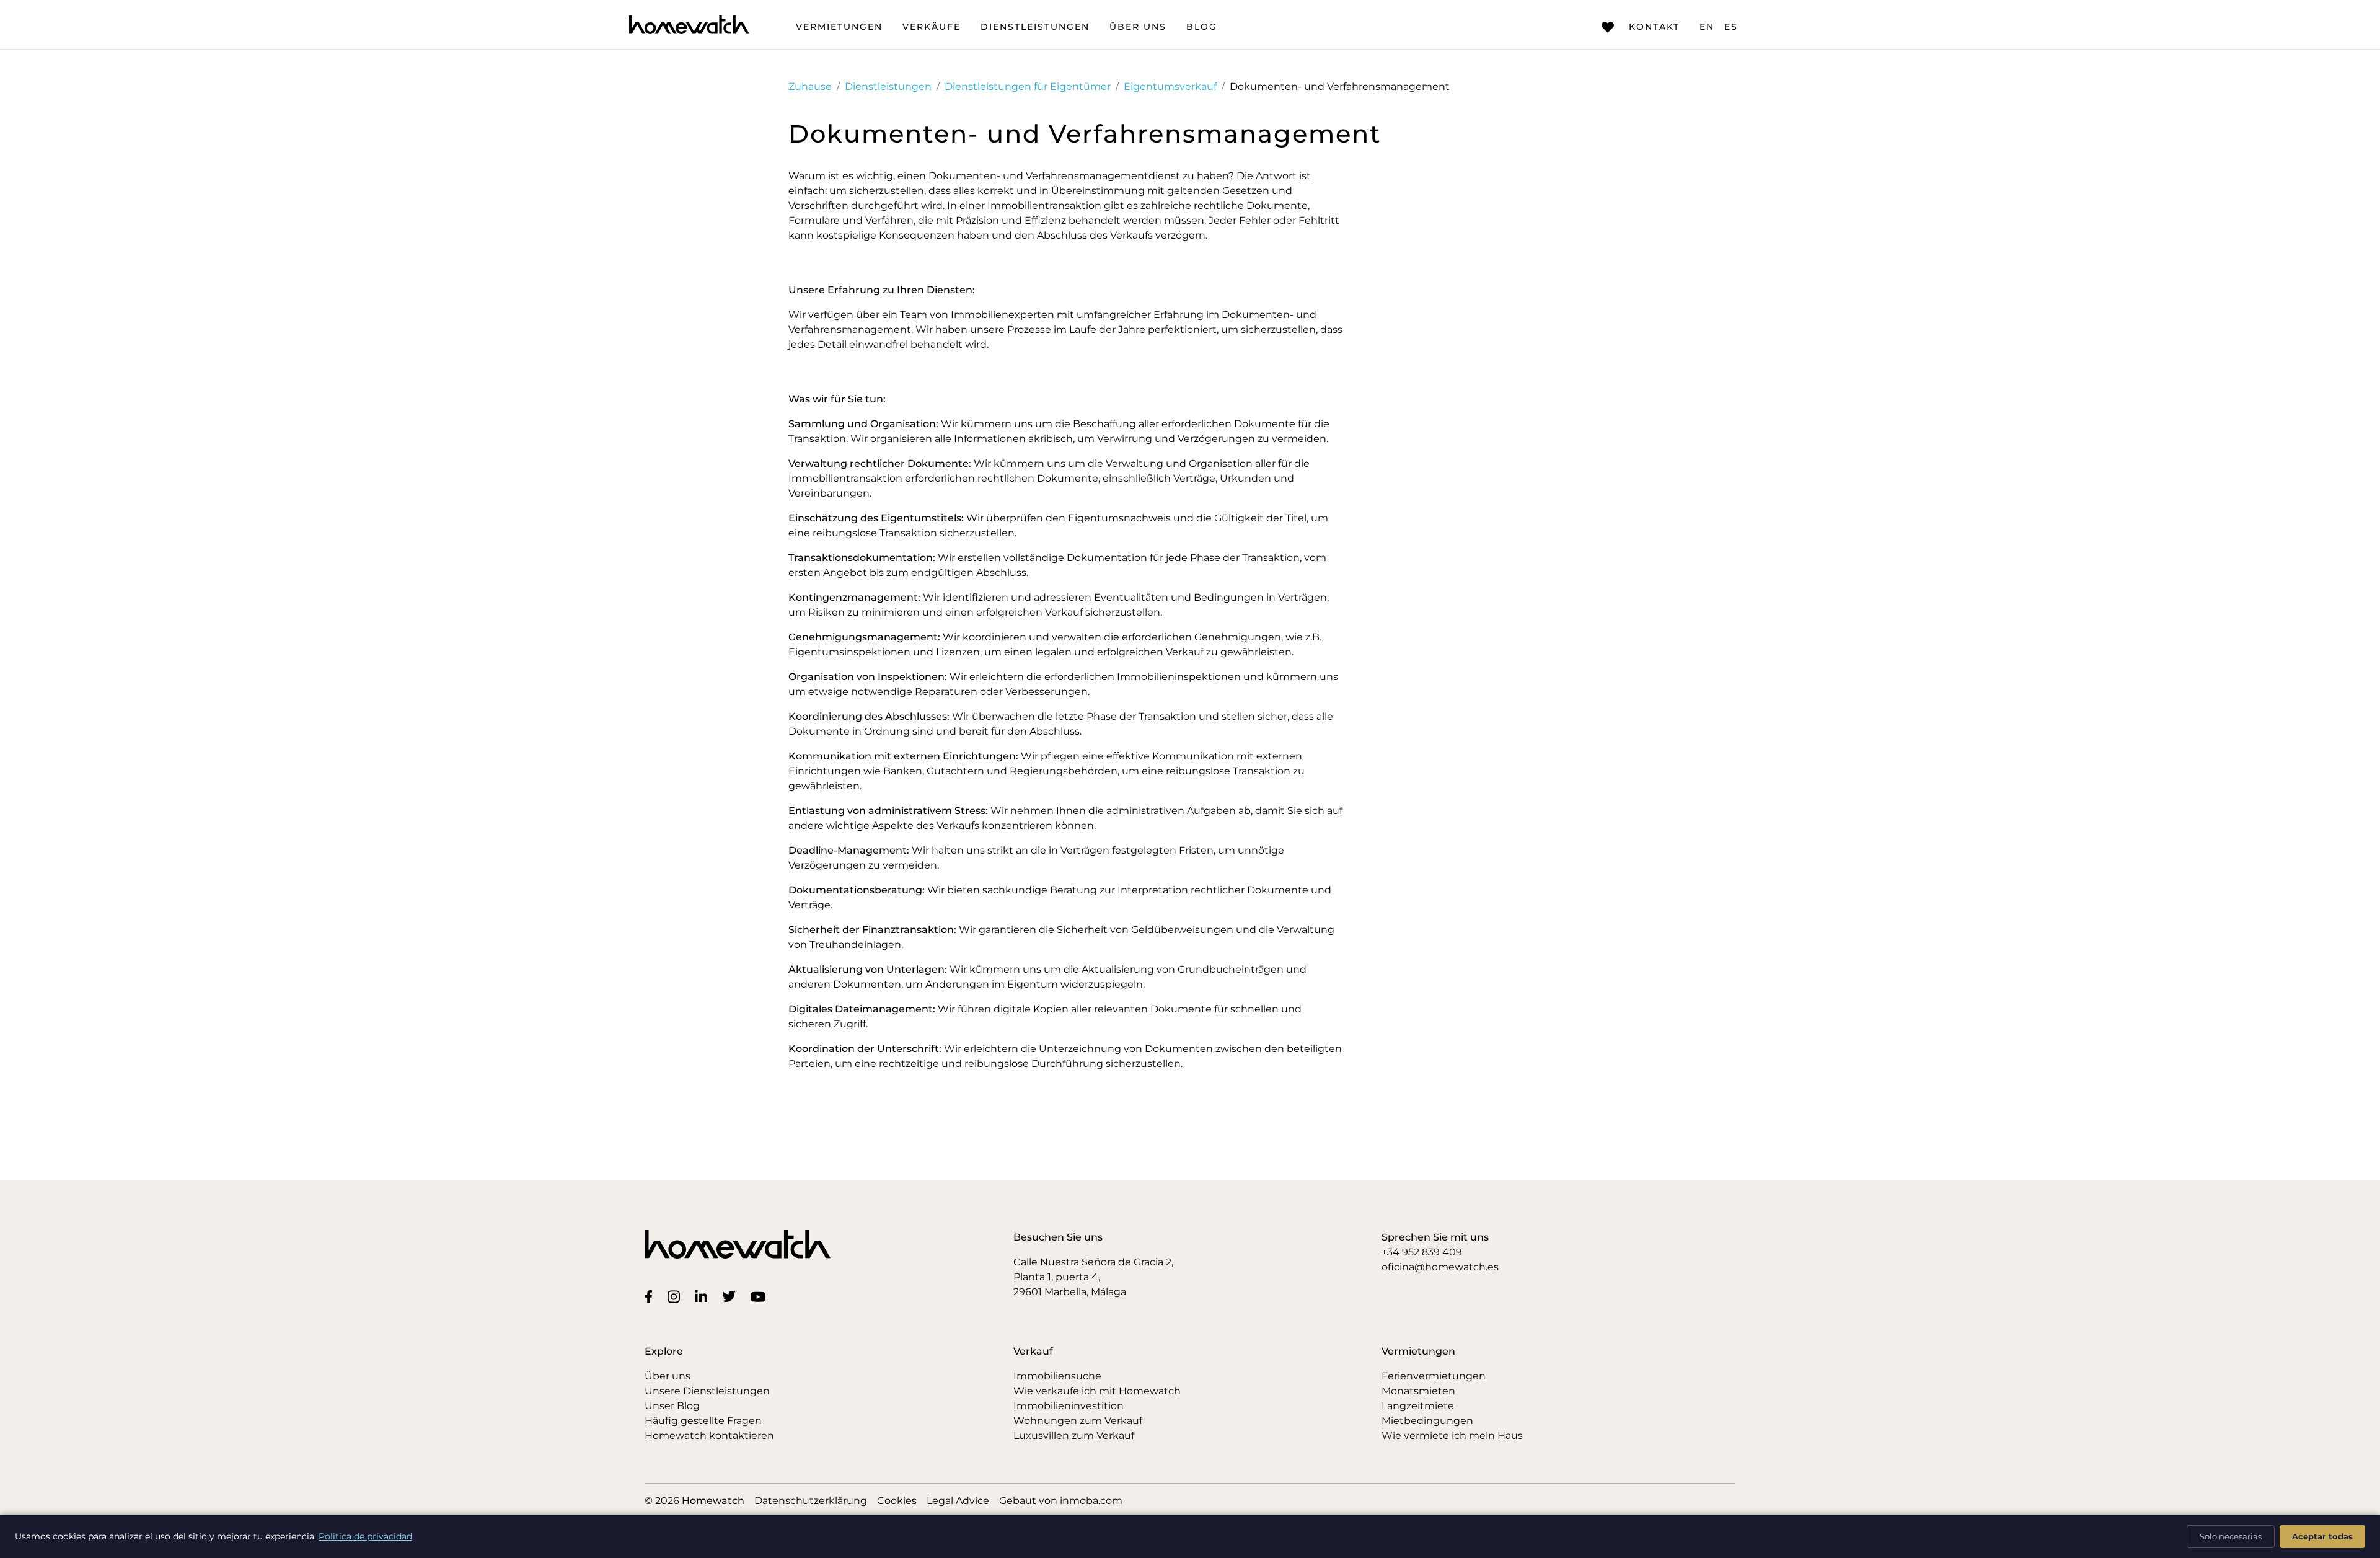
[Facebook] (651, 1296)
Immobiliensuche (1057, 1376)
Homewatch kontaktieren (709, 1436)
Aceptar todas (2322, 1536)
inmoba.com (1091, 1501)
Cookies (897, 1501)
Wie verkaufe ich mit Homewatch (1097, 1391)
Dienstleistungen (1035, 27)
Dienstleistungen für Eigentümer (1028, 86)
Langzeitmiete (1418, 1406)
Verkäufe (932, 27)
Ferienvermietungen (1434, 1376)
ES (1731, 27)
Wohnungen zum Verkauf (1078, 1421)
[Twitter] (731, 1296)
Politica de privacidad (365, 1536)
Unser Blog (672, 1406)
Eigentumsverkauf (1170, 86)
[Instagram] (676, 1296)
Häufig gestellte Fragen (703, 1421)
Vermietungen (839, 27)
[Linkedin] (703, 1296)
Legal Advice (958, 1501)
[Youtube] (760, 1296)
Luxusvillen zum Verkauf (1074, 1436)
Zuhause (810, 86)
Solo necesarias (2231, 1536)
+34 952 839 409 (1422, 1252)
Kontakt (1654, 27)
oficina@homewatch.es (1440, 1267)
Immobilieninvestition (1069, 1406)
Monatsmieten (1418, 1391)
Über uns (1138, 27)
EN (1707, 27)
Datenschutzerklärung (811, 1501)
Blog (1202, 27)
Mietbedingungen (1427, 1421)
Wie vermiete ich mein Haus (1452, 1436)
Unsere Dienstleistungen (707, 1391)
